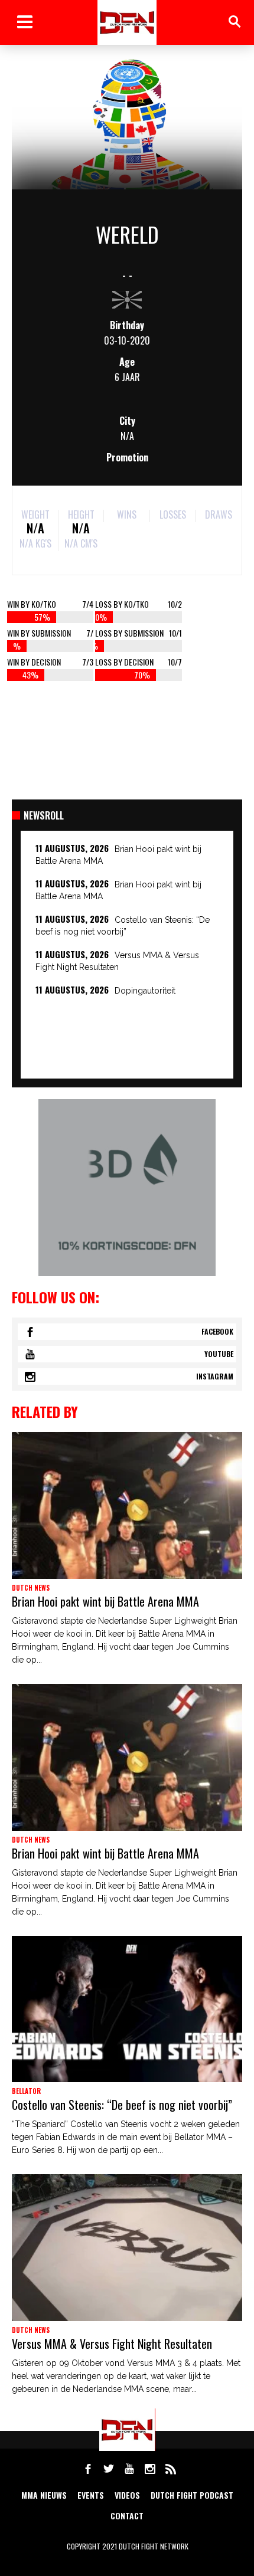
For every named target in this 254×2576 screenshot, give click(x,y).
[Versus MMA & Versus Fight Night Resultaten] (127, 2248)
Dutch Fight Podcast (192, 2495)
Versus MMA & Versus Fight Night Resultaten (112, 2344)
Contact (127, 2516)
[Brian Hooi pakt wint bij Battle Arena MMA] (127, 1505)
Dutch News (31, 1588)
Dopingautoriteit (145, 991)
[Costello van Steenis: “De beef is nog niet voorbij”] (127, 2009)
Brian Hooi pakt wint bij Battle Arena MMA (105, 1601)
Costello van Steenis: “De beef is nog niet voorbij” (122, 2105)
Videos (127, 2495)
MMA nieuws (44, 2495)
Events (91, 2495)
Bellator (26, 2091)
